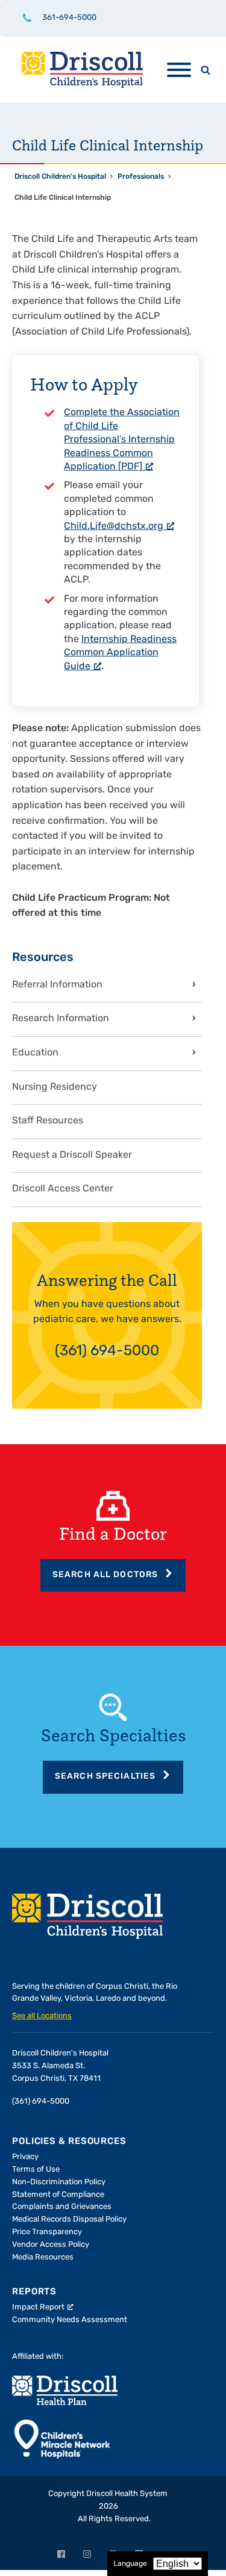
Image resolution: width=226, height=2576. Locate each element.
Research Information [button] (61, 1019)
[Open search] (206, 70)
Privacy (25, 2157)
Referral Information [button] (57, 985)
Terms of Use (36, 2170)
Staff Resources (48, 1121)
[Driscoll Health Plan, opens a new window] (65, 2390)
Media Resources (43, 2257)
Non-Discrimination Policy (59, 2182)
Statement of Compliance (58, 2195)
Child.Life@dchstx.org (114, 527)
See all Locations (42, 2016)
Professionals (141, 177)
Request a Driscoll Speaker (72, 1155)
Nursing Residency (55, 1087)
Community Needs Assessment (70, 2320)
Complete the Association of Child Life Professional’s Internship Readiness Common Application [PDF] (122, 440)
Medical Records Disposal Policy (69, 2219)
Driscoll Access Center (63, 1189)
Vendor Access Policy (51, 2245)
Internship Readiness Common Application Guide (120, 653)
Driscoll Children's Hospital (60, 177)
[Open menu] (179, 70)
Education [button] (35, 1053)
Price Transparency (47, 2232)
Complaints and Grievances (62, 2207)
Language (130, 2564)
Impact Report (38, 2307)
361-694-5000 (69, 18)
